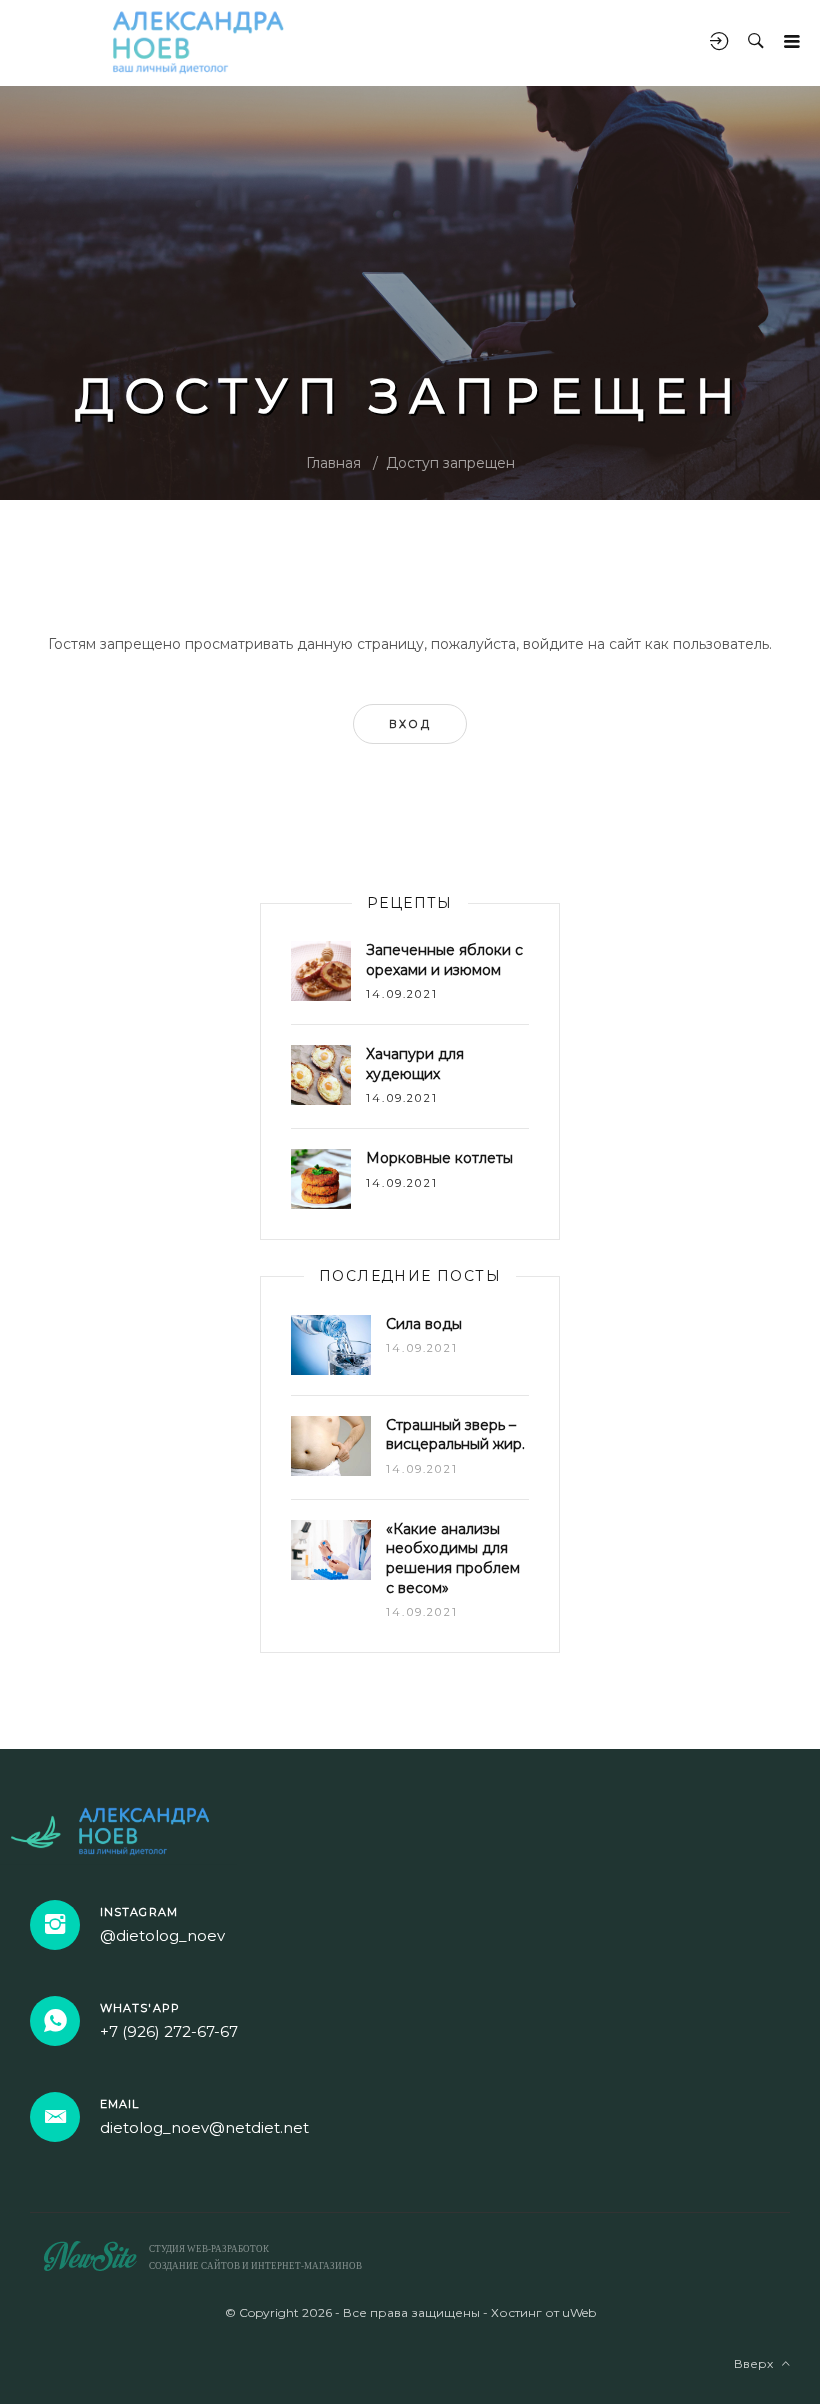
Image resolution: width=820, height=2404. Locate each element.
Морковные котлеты (439, 1158)
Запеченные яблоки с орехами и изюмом (444, 960)
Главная (333, 463)
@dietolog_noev (162, 1935)
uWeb (579, 2312)
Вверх (758, 2363)
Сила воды (424, 1324)
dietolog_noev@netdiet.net (204, 2127)
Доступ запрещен (450, 463)
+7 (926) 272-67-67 (169, 2031)
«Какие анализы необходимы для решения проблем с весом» (453, 1558)
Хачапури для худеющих (415, 1064)
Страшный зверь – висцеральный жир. (455, 1435)
